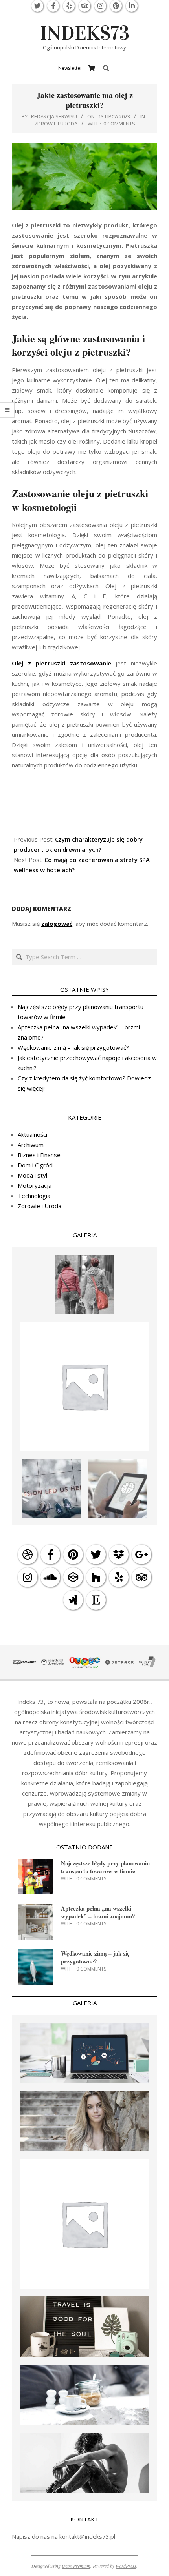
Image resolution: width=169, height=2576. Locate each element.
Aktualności (32, 1134)
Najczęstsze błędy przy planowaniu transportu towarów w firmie (105, 1867)
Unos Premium (76, 2566)
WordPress (126, 2566)
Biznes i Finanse (39, 1155)
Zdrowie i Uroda (56, 124)
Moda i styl (32, 1175)
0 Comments (119, 124)
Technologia (34, 1196)
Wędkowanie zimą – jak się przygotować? (73, 1047)
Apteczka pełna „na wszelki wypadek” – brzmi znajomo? (98, 1912)
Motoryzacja (35, 1185)
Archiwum (31, 1145)
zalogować (57, 924)
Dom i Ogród (35, 1165)
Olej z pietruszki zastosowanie (62, 663)
